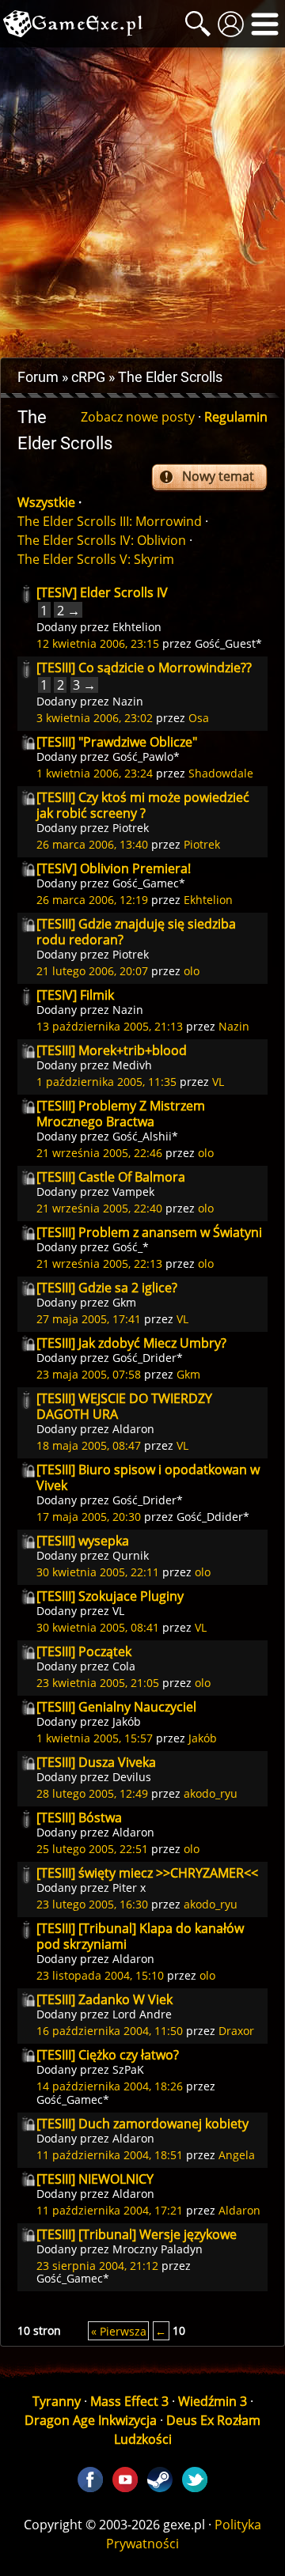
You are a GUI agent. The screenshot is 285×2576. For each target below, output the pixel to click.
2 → (68, 610)
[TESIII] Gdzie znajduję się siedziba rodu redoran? (136, 932)
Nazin (128, 701)
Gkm (124, 1302)
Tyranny (57, 2401)
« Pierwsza (119, 2330)
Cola (124, 1666)
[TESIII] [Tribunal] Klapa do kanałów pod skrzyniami (140, 1936)
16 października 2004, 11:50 (110, 2031)
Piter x (129, 1888)
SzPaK (128, 2069)
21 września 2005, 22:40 (99, 1208)
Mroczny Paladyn (158, 2249)
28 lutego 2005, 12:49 (92, 1793)
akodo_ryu (211, 1793)
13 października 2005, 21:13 (110, 1026)
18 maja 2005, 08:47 (89, 1445)
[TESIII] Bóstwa (79, 1818)
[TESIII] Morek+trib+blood (112, 1050)
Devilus (132, 1777)
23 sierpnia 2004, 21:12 (97, 2266)
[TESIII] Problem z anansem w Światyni (149, 1232)
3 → (84, 685)
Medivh (132, 1065)
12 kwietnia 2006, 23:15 (98, 643)
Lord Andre (142, 2014)
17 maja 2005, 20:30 (89, 1517)
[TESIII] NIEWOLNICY (95, 2179)
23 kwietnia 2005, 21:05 (98, 1683)
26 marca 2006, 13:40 (92, 844)
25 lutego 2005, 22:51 (92, 1849)
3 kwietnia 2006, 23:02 (95, 718)
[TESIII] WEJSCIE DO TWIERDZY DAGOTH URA (124, 1406)
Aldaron (133, 1429)
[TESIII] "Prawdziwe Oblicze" (117, 742)
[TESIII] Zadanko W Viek (104, 1999)
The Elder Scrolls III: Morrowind (110, 521)
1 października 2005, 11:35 (106, 1082)
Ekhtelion (137, 627)
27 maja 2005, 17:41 (89, 1319)
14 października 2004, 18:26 (110, 2086)
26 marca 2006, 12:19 (92, 900)
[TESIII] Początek (84, 1651)
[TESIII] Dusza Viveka (96, 1762)
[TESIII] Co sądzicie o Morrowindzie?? (144, 668)
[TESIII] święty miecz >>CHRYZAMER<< (147, 1873)
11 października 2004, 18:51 (110, 2155)
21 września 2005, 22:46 (99, 1153)
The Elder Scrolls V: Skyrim (96, 559)
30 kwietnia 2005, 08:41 (98, 1627)
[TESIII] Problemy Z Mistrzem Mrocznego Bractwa (121, 1114)
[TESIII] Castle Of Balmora (111, 1177)
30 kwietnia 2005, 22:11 (98, 1572)
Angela (237, 2155)
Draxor (236, 2031)
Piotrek (131, 828)
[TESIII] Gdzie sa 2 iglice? (107, 1288)
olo (192, 971)
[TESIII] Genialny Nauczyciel (116, 1707)
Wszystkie (46, 502)
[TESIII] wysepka (83, 1541)
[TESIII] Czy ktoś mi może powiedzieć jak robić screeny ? (143, 805)
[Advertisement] (142, 202)
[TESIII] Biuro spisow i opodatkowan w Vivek (148, 1477)
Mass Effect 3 (129, 2401)
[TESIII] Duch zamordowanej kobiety (142, 2124)
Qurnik (131, 1555)
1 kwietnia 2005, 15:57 (95, 1738)
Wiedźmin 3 (213, 2401)
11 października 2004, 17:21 (110, 2210)
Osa (199, 718)
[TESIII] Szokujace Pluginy (110, 1596)
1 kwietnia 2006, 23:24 (95, 773)
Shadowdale (221, 773)
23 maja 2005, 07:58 (89, 1374)
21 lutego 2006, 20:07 (92, 971)
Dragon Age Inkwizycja (91, 2420)
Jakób (127, 1721)
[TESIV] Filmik (75, 995)
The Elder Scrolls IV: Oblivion (102, 540)
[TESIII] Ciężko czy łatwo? (108, 2055)
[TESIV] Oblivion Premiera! (114, 868)
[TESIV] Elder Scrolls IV (102, 592)
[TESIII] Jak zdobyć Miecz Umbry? (131, 1343)
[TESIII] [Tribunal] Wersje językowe (137, 2234)
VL (218, 1082)
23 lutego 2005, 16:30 (92, 1904)
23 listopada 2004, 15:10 (100, 1975)
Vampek (133, 1192)
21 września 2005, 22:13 (99, 1263)
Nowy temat (218, 476)
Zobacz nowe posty (138, 417)
